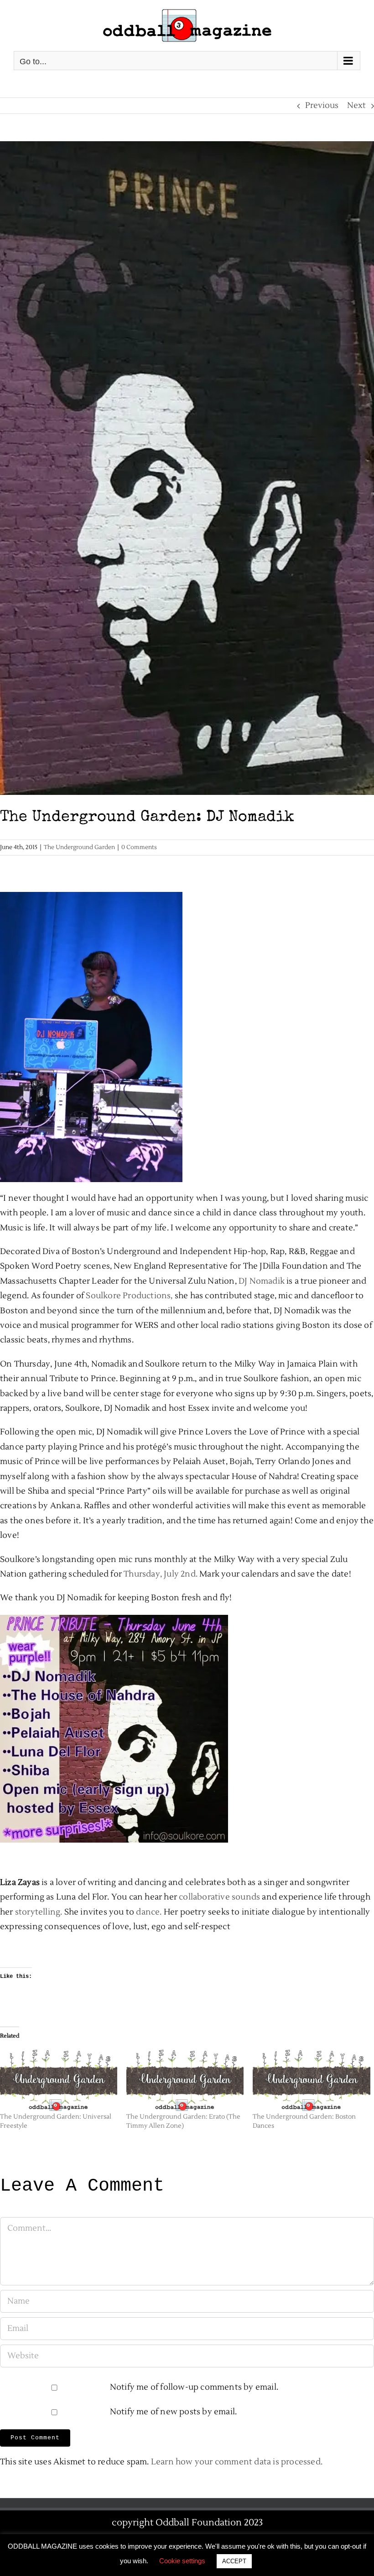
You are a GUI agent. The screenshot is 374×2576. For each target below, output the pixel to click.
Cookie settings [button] (182, 2561)
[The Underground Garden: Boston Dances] (311, 2079)
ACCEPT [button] (234, 2561)
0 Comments (139, 847)
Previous (322, 105)
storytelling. (39, 1912)
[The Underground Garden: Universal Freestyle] (59, 2079)
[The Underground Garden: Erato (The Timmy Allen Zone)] (185, 2079)
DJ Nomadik (262, 1281)
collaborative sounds (219, 1897)
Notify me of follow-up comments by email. (194, 2387)
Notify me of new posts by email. (173, 2412)
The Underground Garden (79, 847)
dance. (149, 1912)
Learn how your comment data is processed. (237, 2462)
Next (356, 105)
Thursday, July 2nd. (161, 1574)
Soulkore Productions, (129, 1296)
